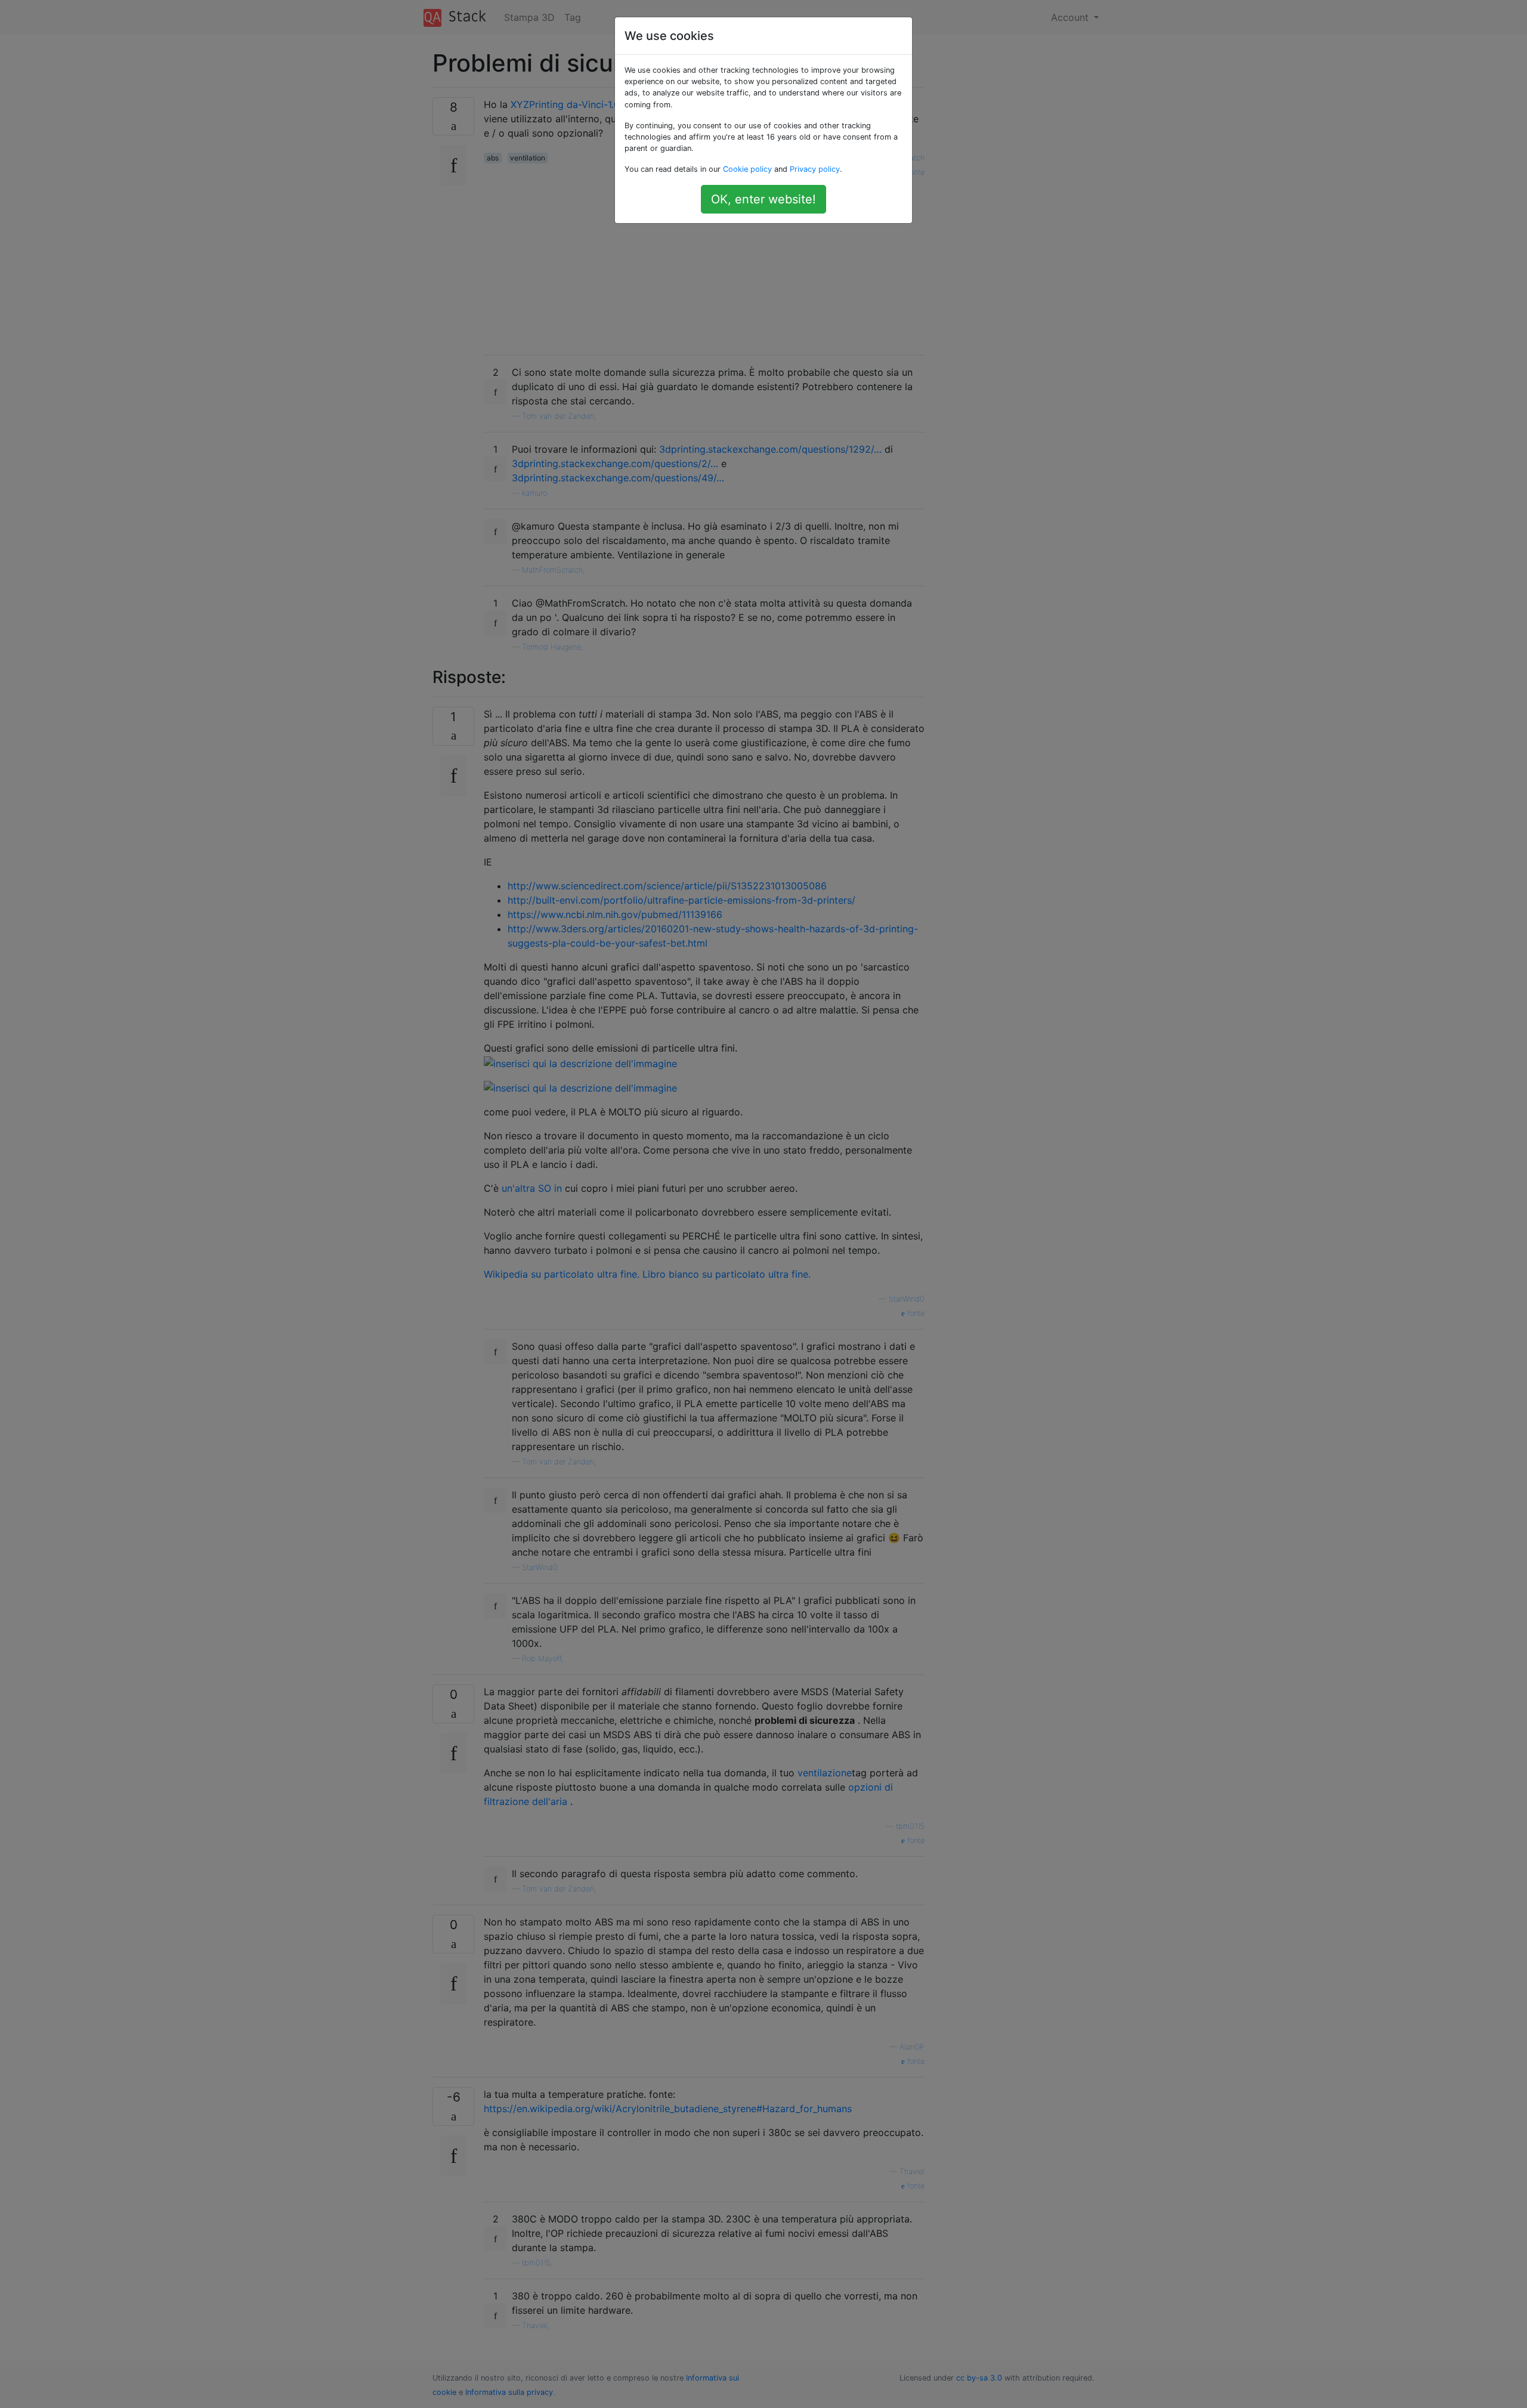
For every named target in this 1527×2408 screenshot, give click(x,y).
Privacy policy (815, 169)
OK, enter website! (763, 199)
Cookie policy (747, 169)
